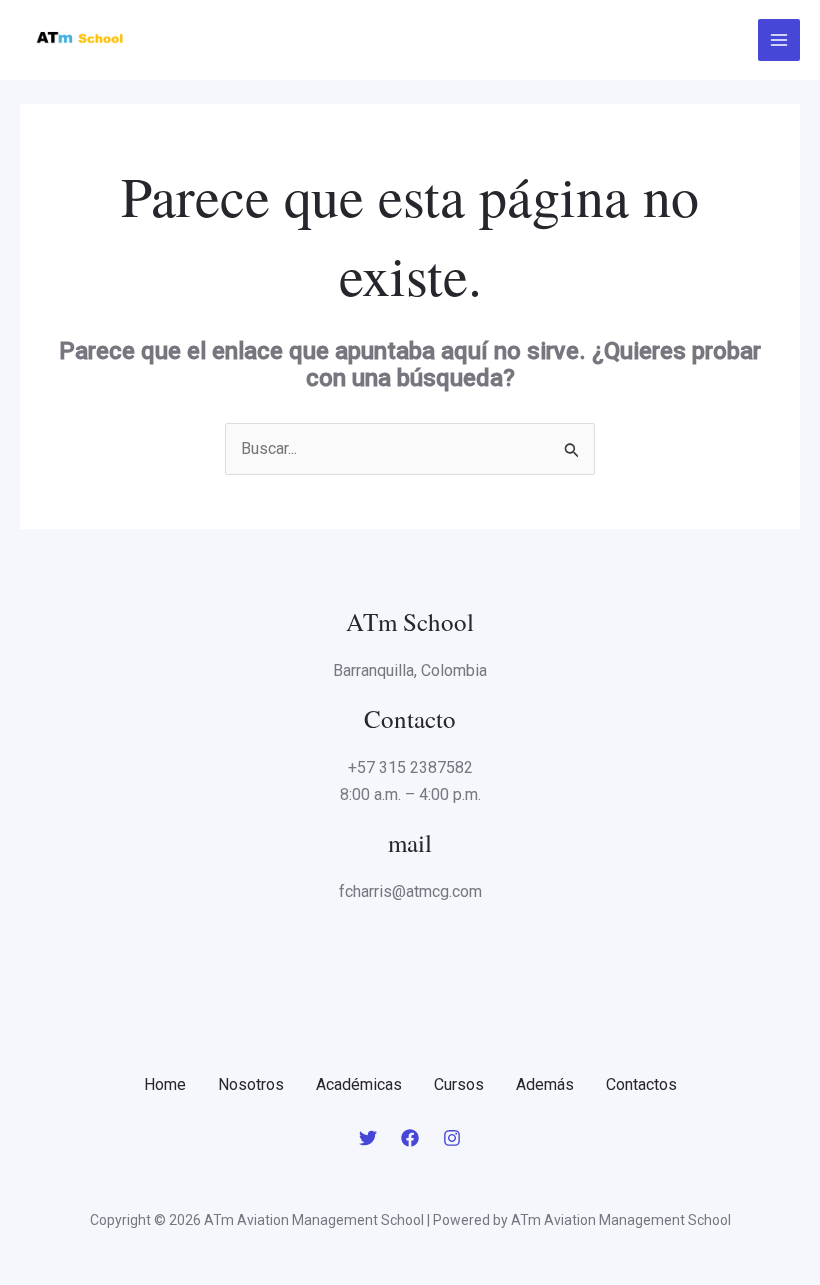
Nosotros (251, 1084)
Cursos (459, 1084)
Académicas (359, 1084)
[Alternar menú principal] (779, 40)
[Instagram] (452, 1138)
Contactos (641, 1084)
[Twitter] (368, 1138)
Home (165, 1084)
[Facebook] (410, 1138)
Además (545, 1084)
